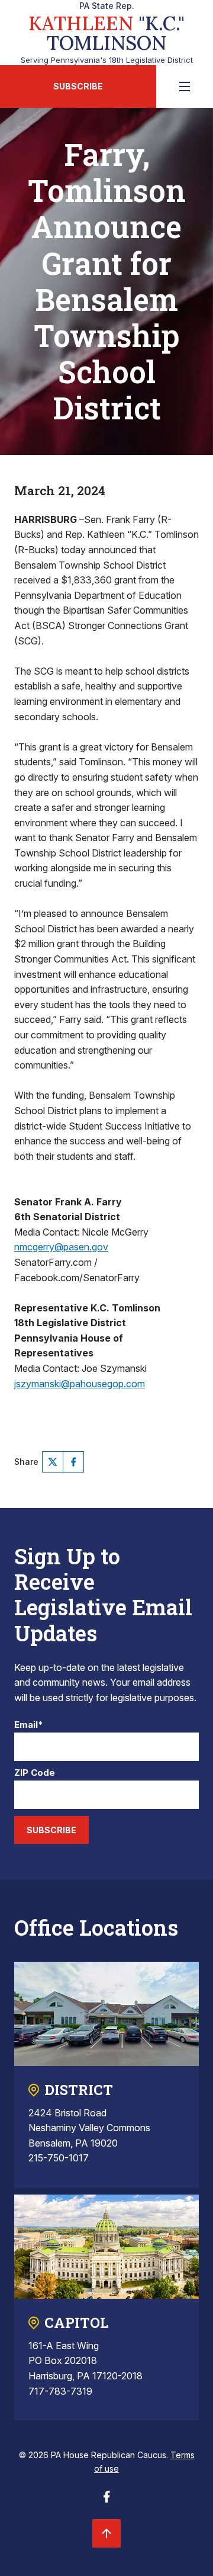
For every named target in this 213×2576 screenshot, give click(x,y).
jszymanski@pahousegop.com (80, 1384)
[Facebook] (73, 1462)
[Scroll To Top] (106, 2533)
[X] (53, 1462)
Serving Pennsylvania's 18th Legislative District (107, 33)
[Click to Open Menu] (185, 86)
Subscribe (78, 86)
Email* (29, 1725)
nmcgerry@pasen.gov (61, 1247)
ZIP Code (35, 1773)
